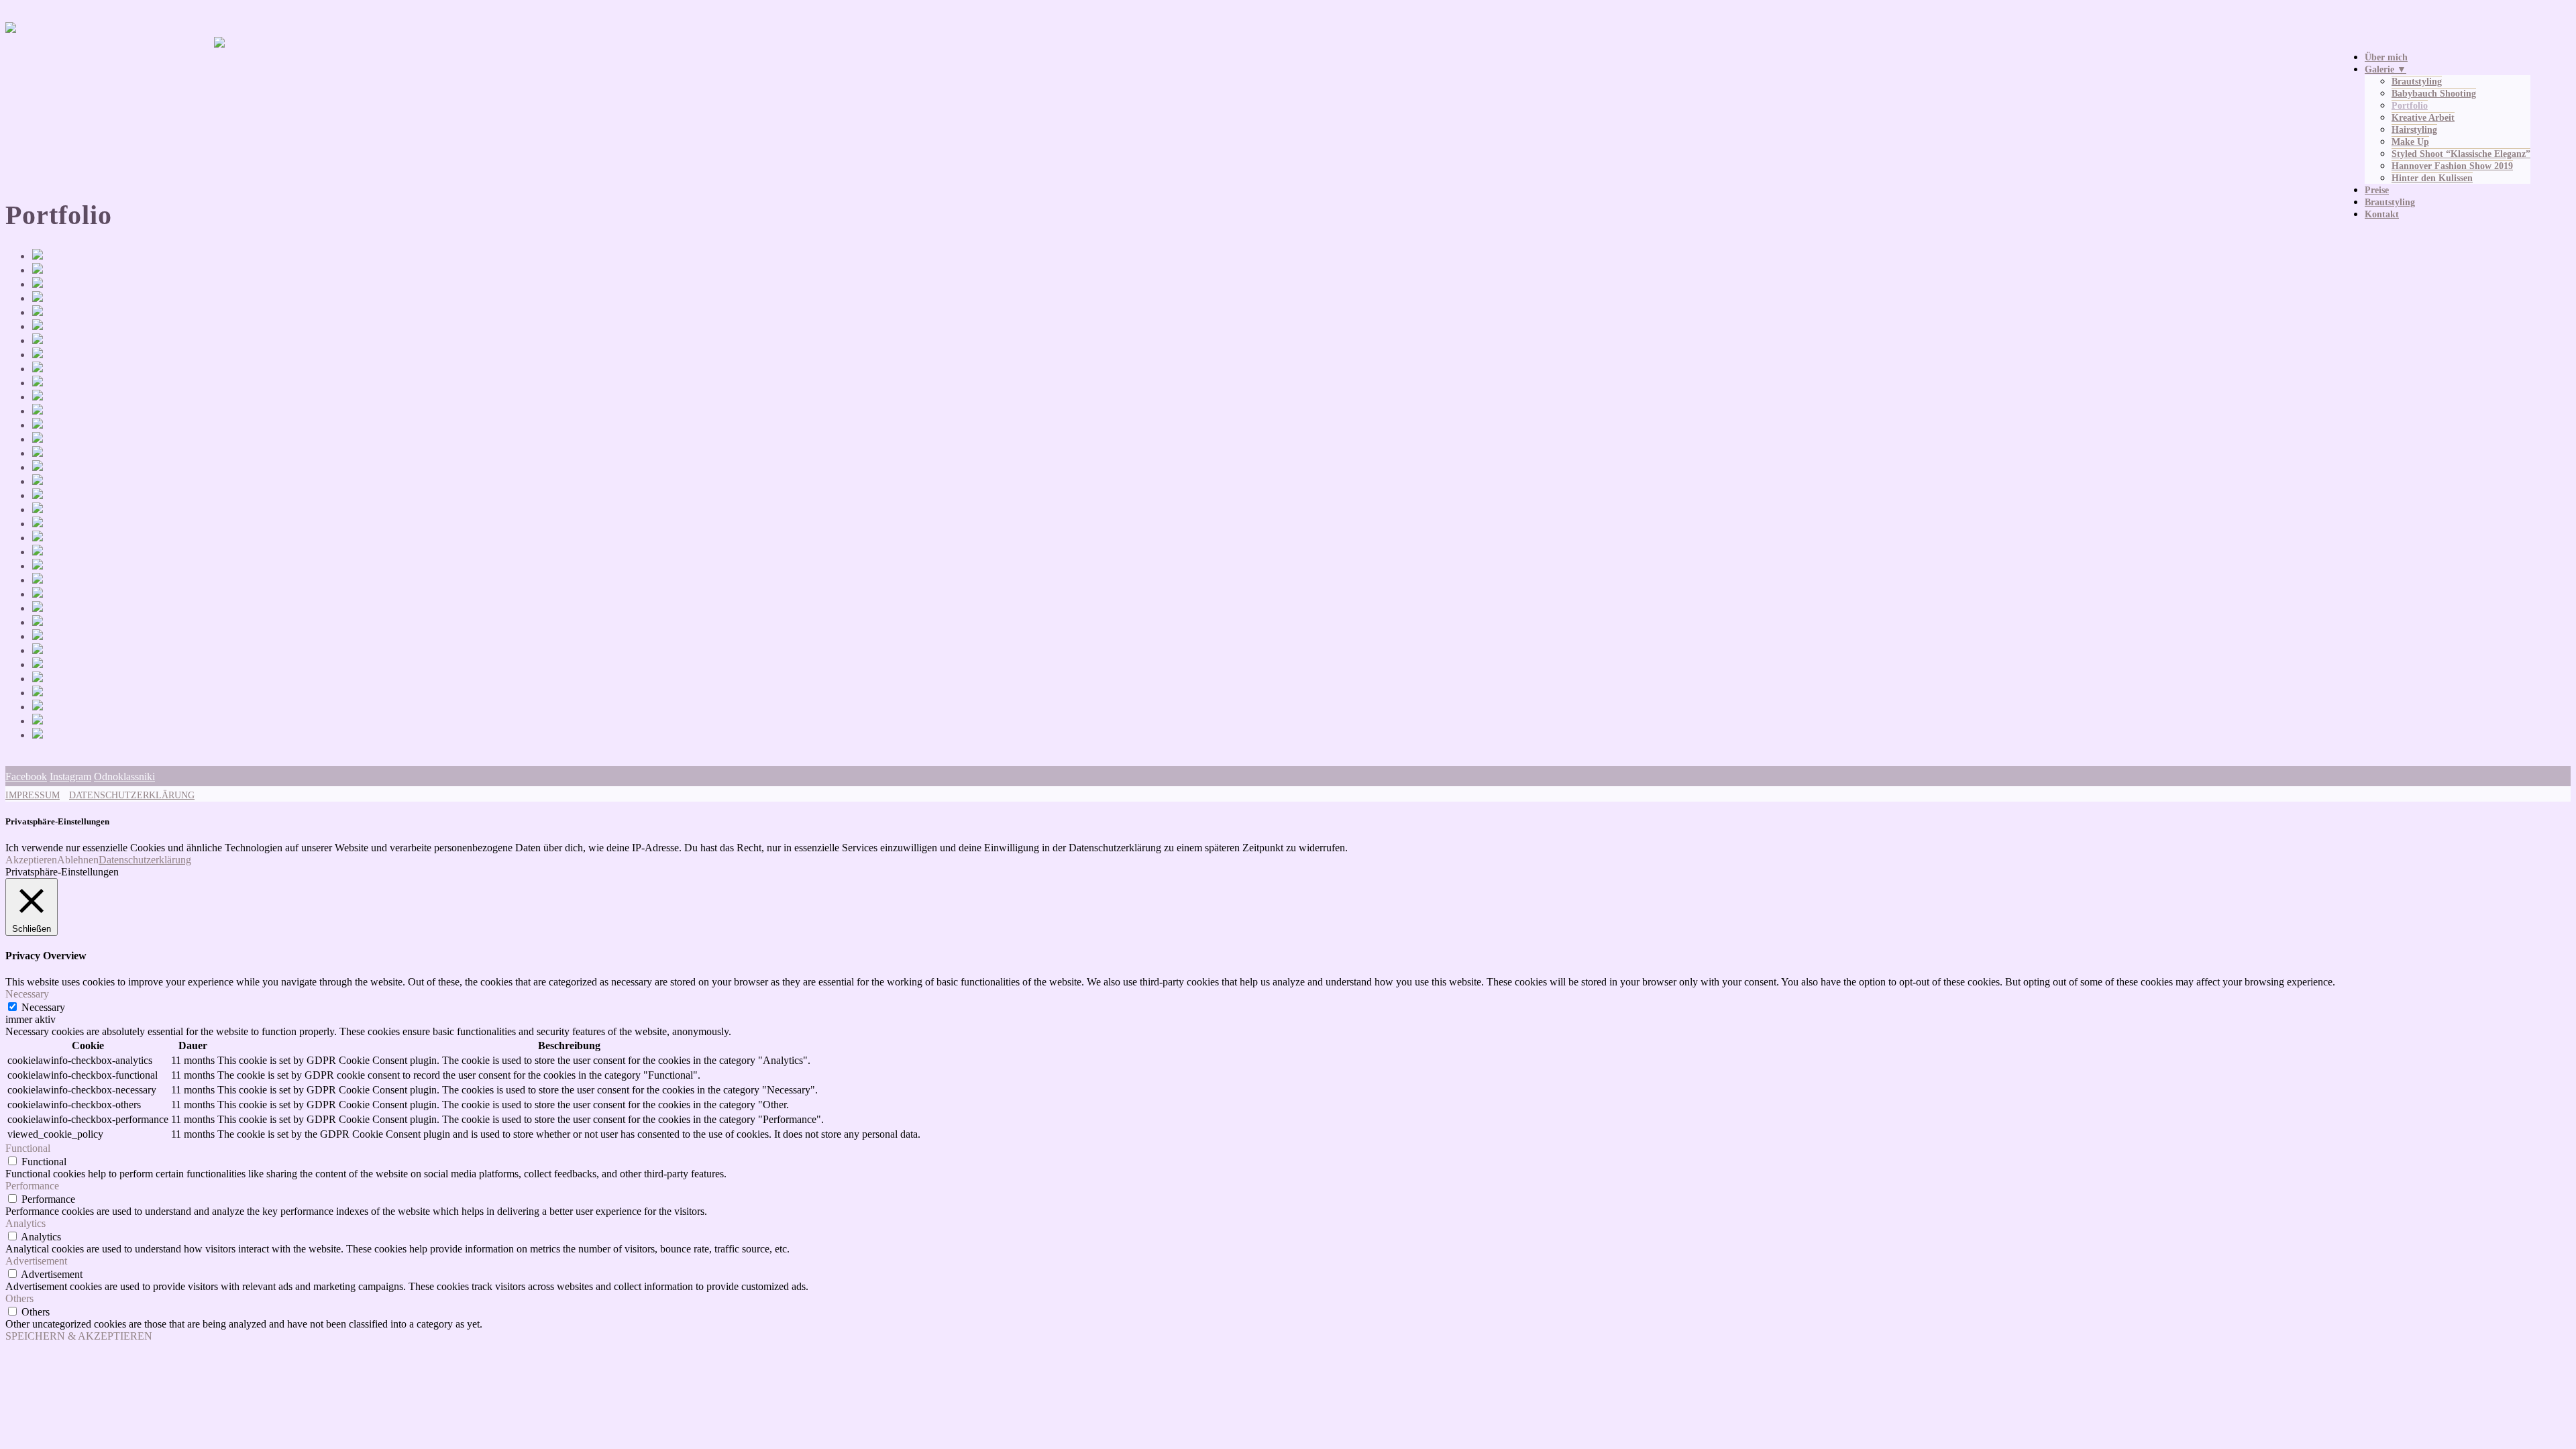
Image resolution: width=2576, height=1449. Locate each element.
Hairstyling (2414, 130)
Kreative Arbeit (2423, 118)
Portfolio (2410, 106)
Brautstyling (2417, 82)
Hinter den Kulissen (2432, 178)
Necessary (43, 1007)
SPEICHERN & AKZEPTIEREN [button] (79, 1336)
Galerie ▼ (2385, 69)
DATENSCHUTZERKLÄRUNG (132, 795)
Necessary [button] (27, 994)
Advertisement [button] (36, 1261)
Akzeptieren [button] (31, 860)
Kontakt (2382, 214)
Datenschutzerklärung (145, 860)
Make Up (2410, 142)
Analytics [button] (25, 1223)
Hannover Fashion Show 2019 (2452, 166)
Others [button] (19, 1298)
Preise (2377, 190)
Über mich (2386, 57)
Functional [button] (28, 1148)
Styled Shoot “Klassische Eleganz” (2461, 154)
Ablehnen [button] (78, 860)
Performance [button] (32, 1186)
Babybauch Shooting (2434, 94)
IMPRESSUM (33, 795)
